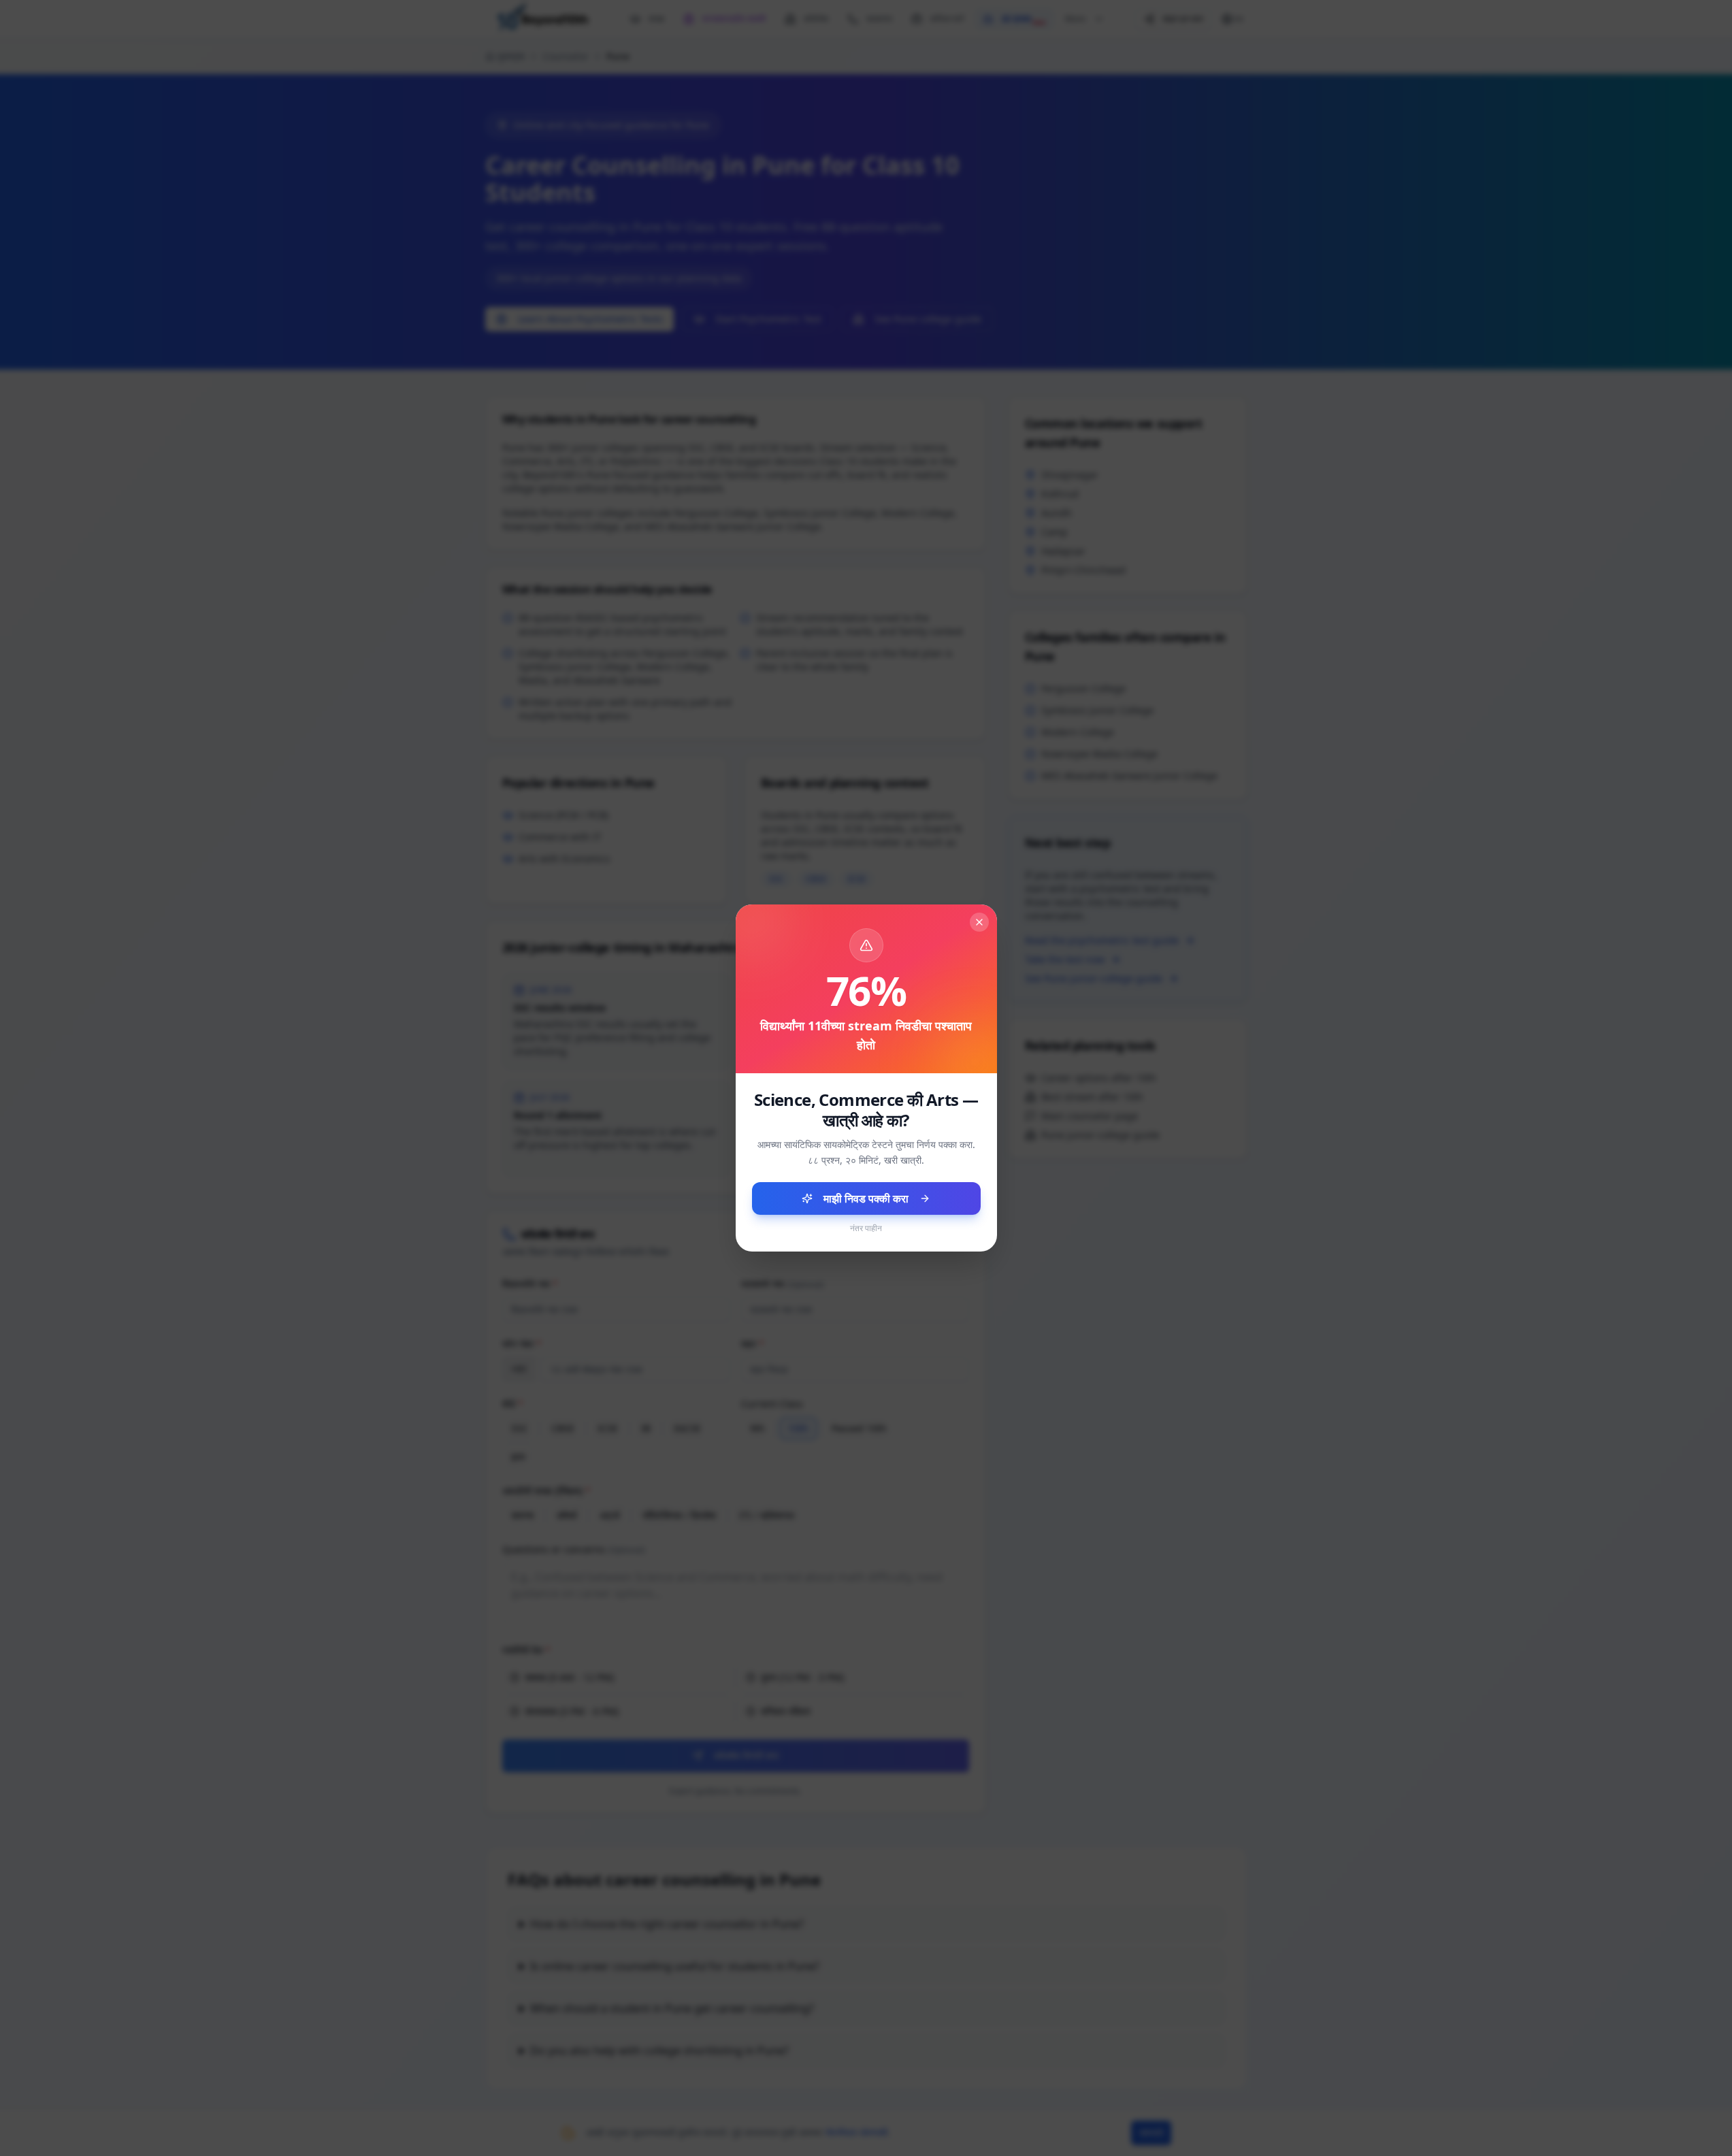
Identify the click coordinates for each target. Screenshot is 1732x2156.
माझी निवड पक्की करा (866, 1198)
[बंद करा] (979, 922)
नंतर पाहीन (866, 1228)
